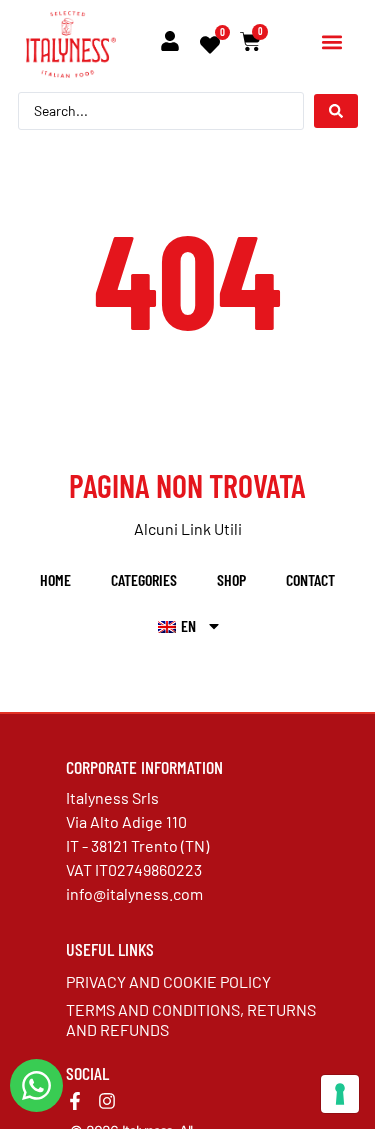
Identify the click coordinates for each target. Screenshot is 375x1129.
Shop (231, 579)
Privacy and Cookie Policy (168, 981)
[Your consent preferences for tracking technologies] (340, 1094)
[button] (331, 42)
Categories (144, 579)
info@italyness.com (134, 893)
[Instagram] (107, 1101)
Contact (310, 579)
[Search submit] (336, 111)
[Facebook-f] (75, 1101)
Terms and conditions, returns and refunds (191, 1019)
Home (55, 579)
